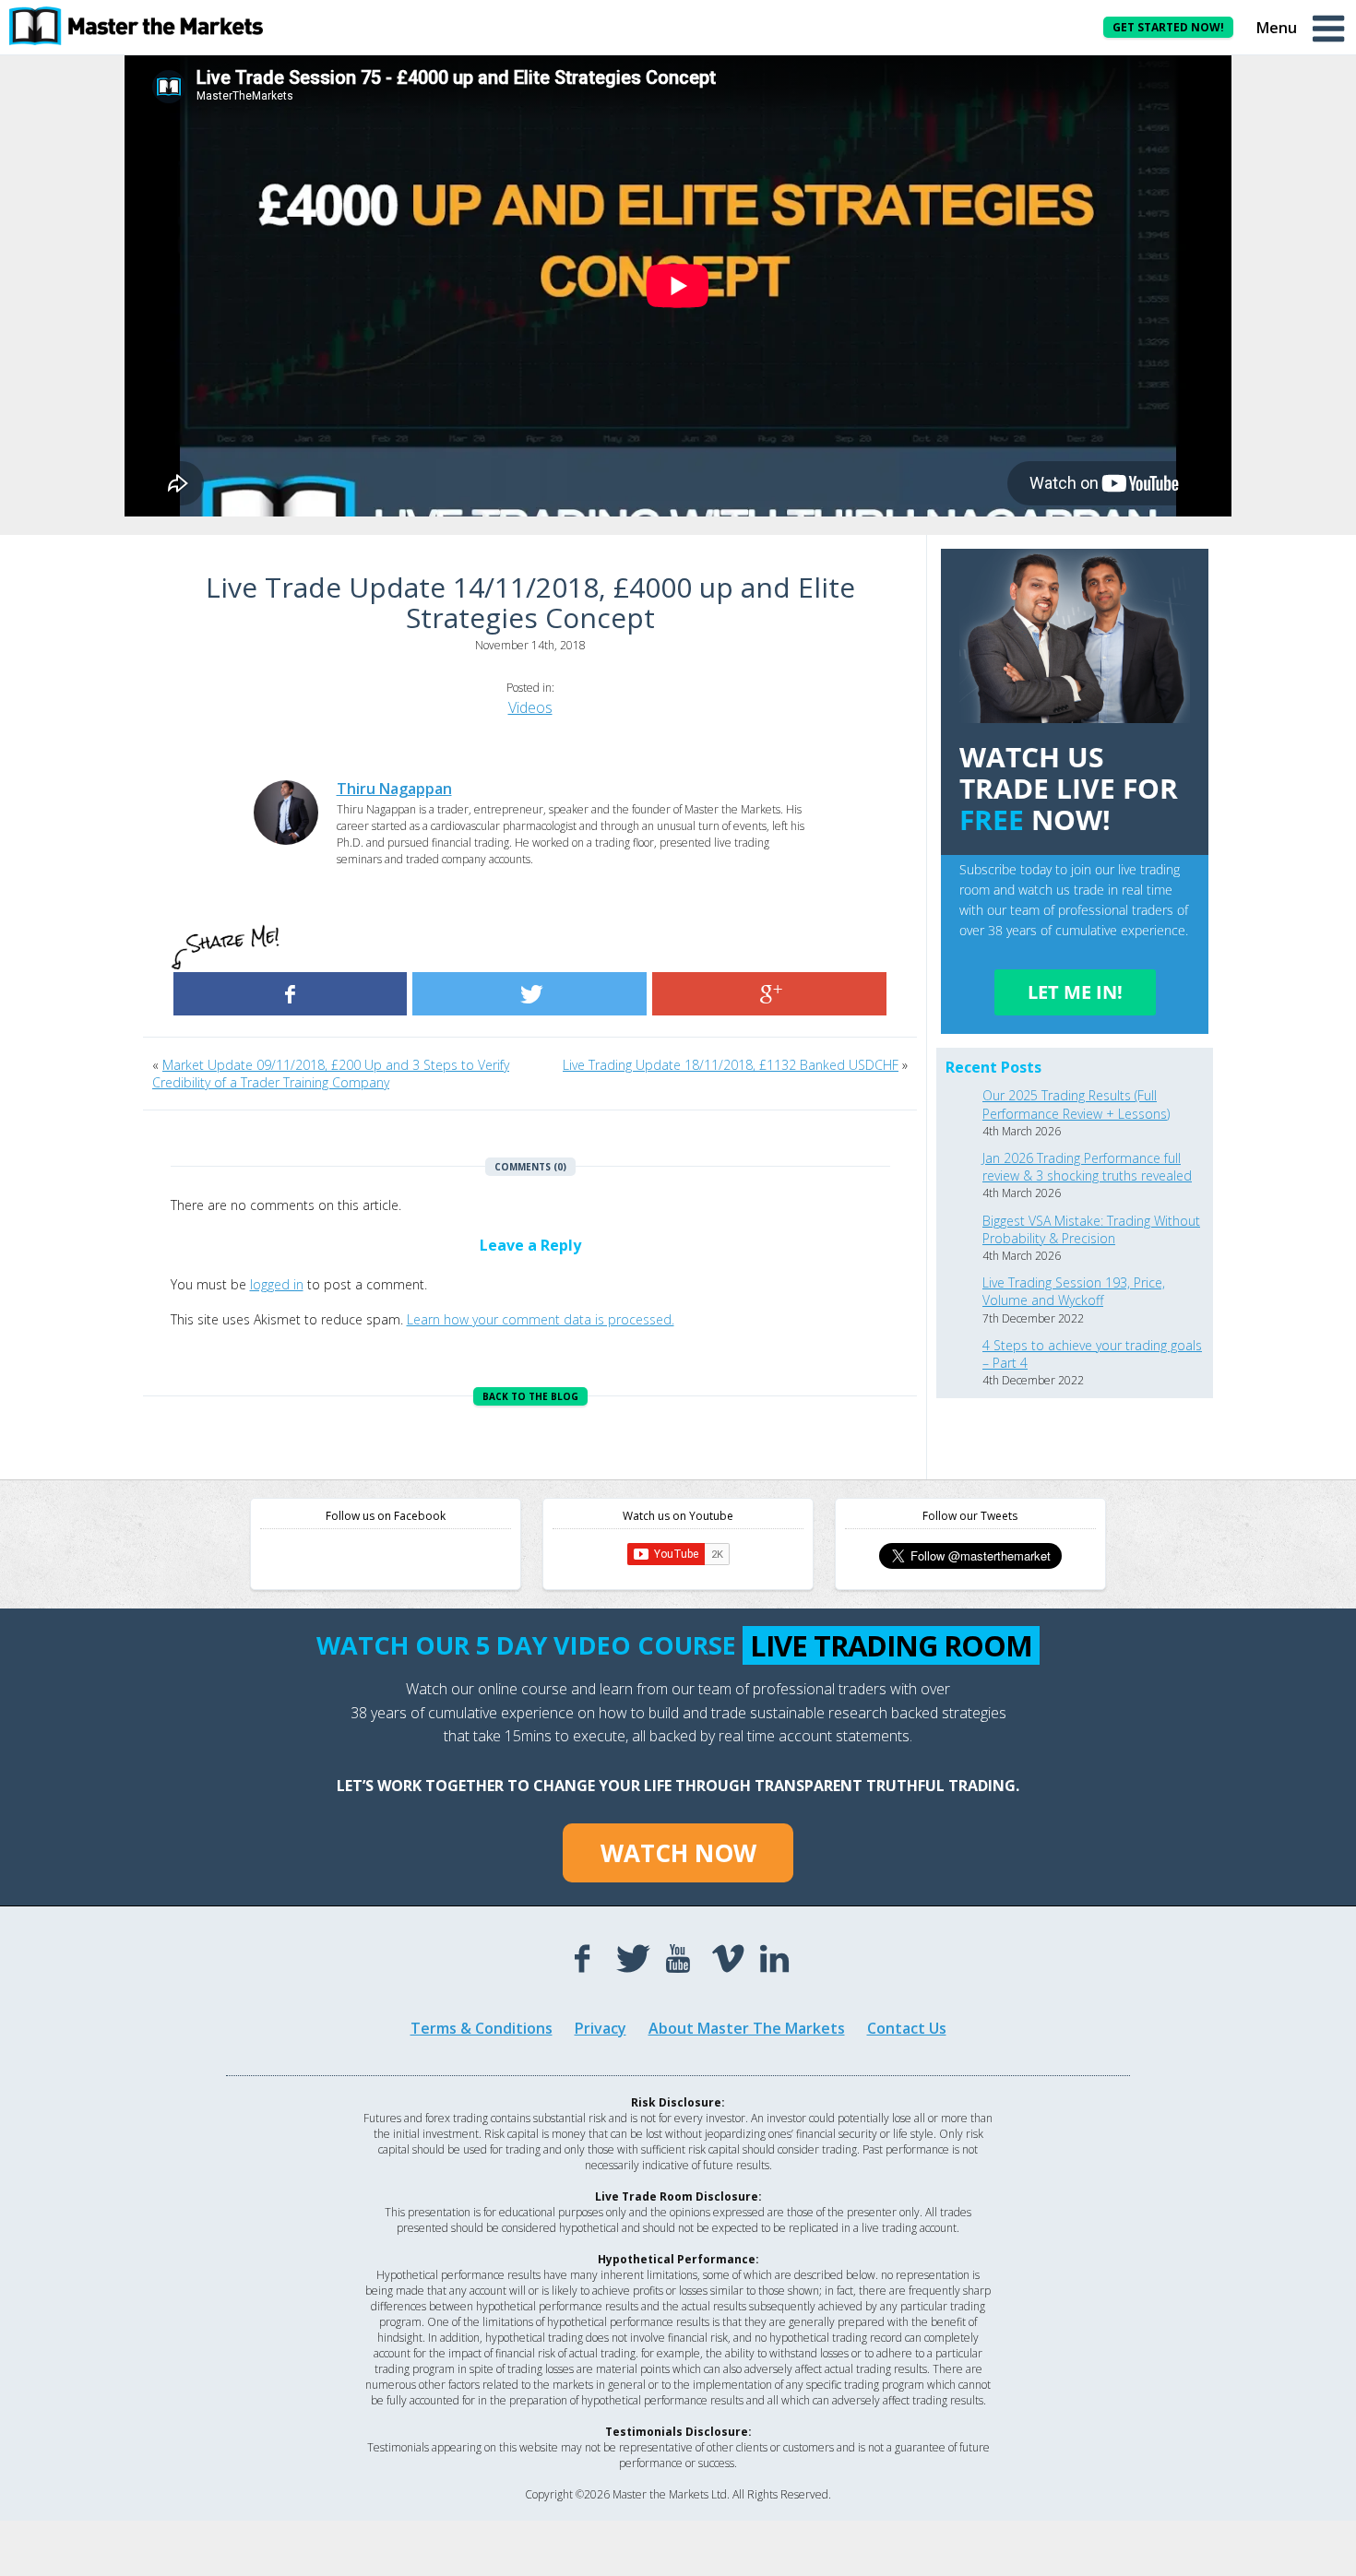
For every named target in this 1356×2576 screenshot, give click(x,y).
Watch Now (678, 1853)
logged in (277, 1284)
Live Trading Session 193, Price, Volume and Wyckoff (1074, 1291)
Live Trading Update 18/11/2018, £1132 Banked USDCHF (731, 1065)
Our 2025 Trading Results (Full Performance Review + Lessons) (1076, 1104)
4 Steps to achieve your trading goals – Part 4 (1092, 1354)
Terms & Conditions (482, 2028)
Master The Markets (148, 26)
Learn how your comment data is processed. (541, 1319)
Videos (530, 707)
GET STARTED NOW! (1168, 27)
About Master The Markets (747, 2028)
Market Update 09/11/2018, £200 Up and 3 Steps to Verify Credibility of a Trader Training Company (331, 1074)
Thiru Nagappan (394, 789)
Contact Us (907, 2028)
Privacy (601, 2028)
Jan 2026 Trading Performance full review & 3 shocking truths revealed (1087, 1167)
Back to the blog (530, 1396)
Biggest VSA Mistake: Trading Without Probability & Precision (1091, 1229)
